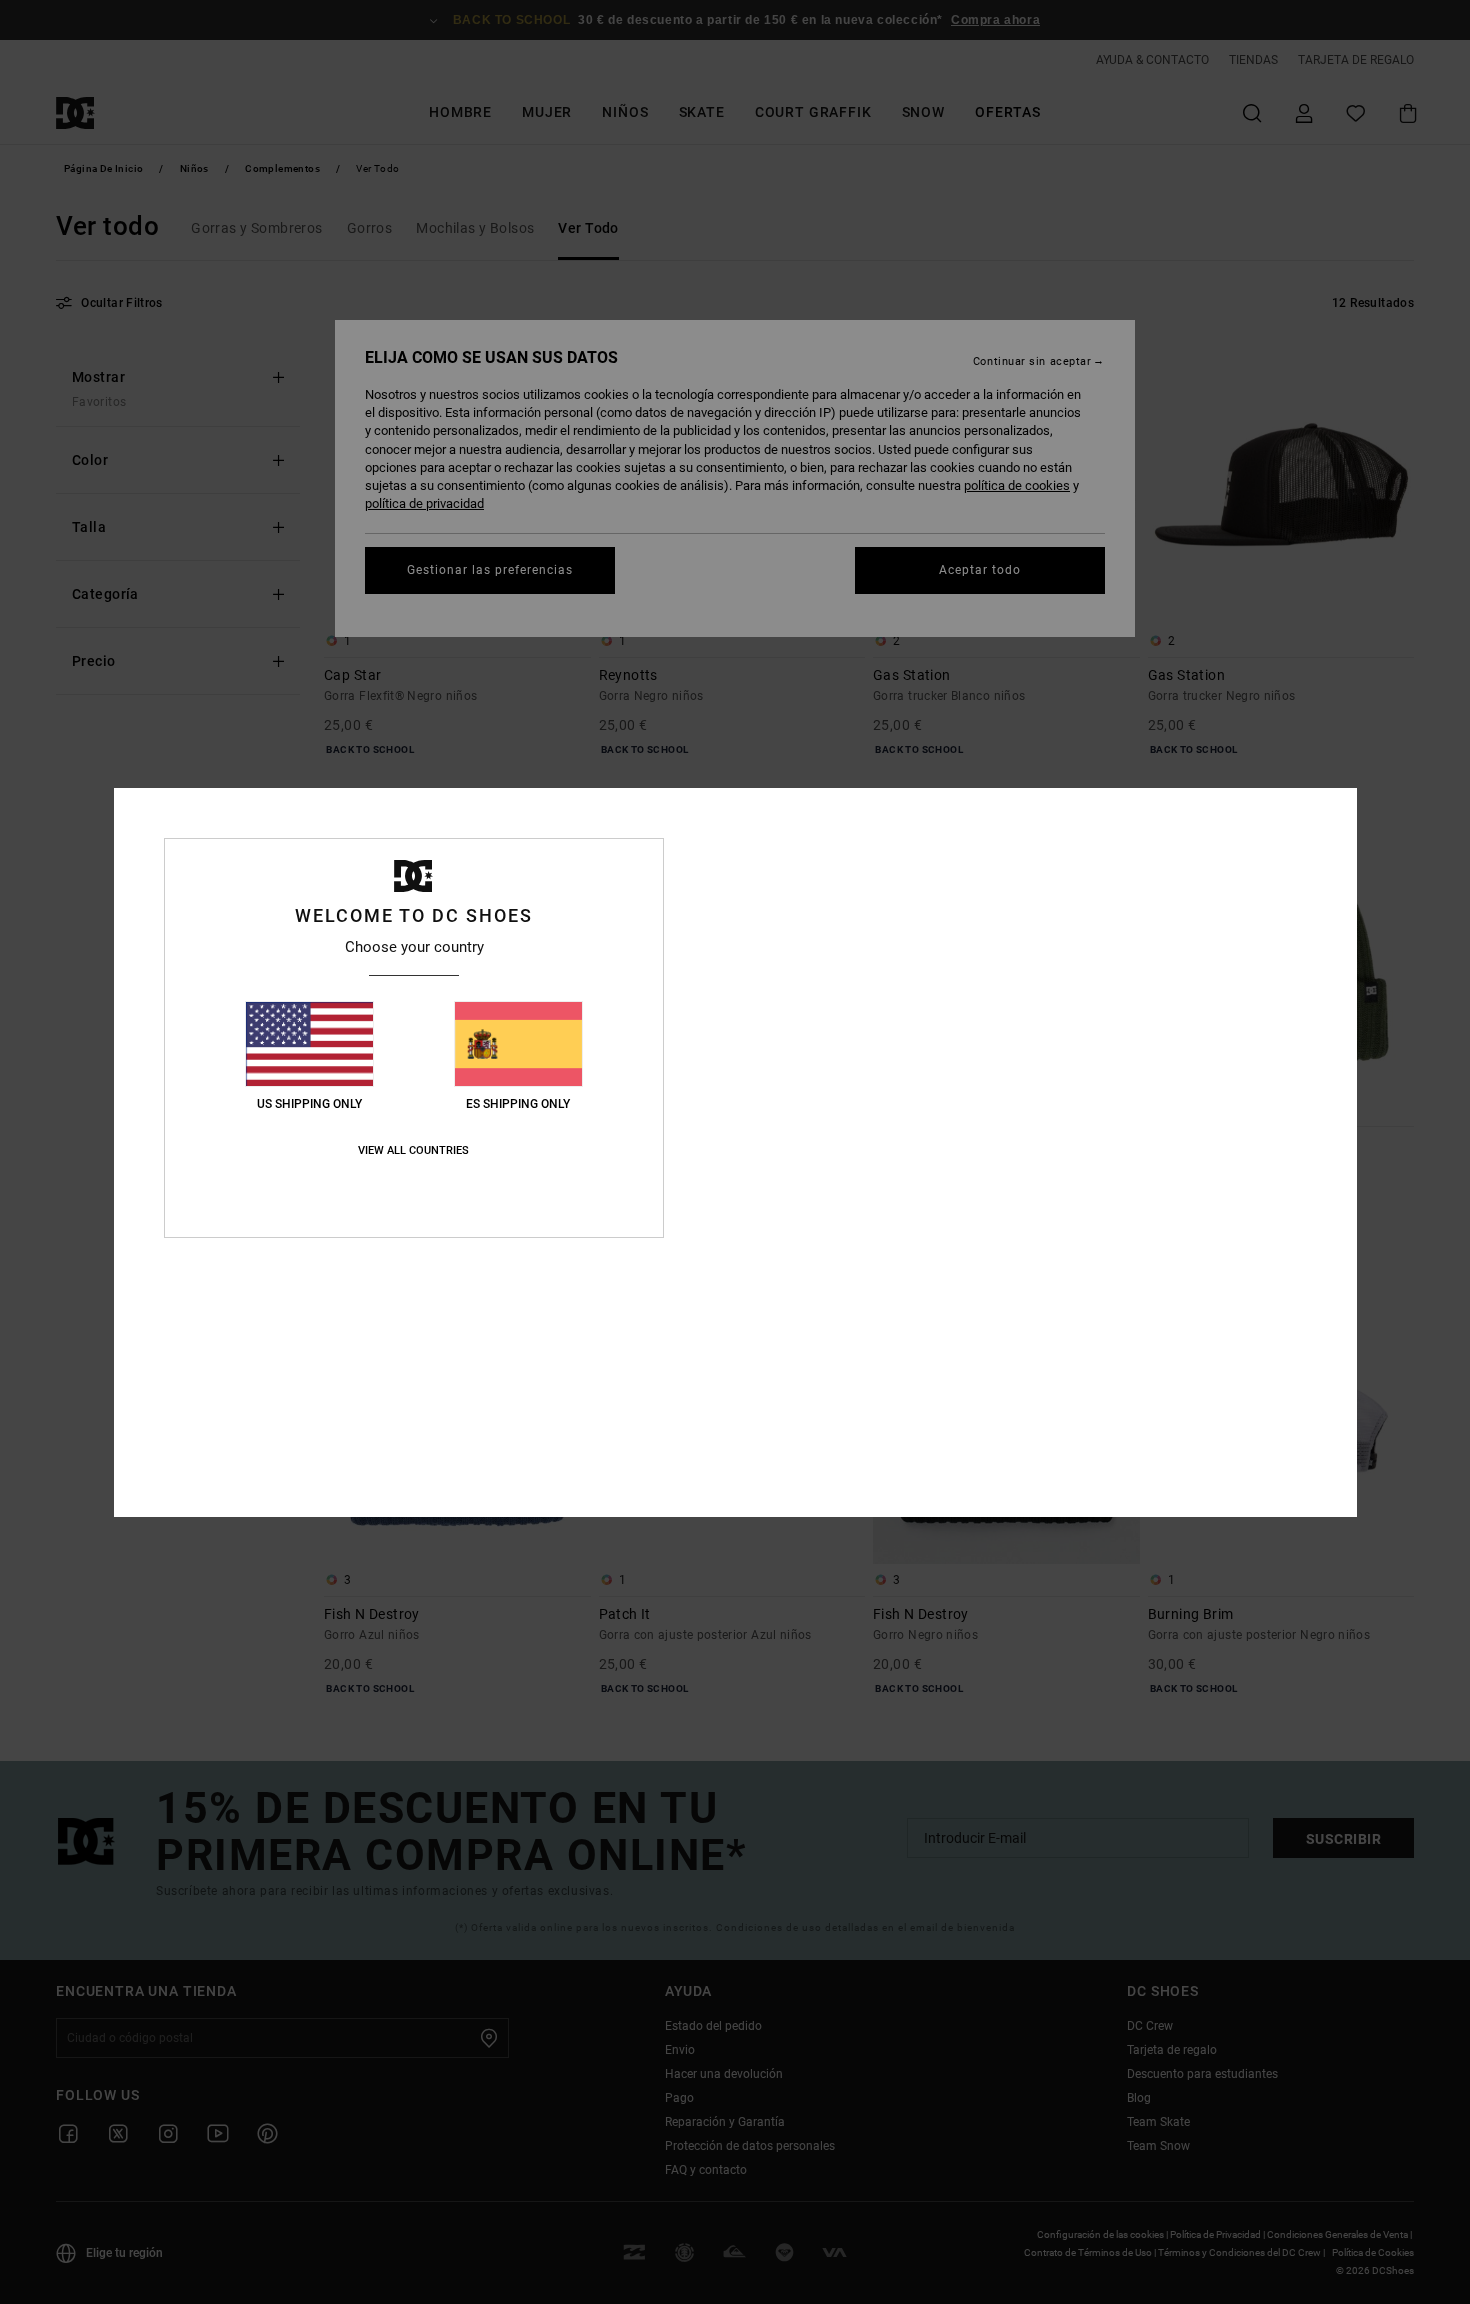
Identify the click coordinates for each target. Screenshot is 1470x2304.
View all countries (413, 1150)
